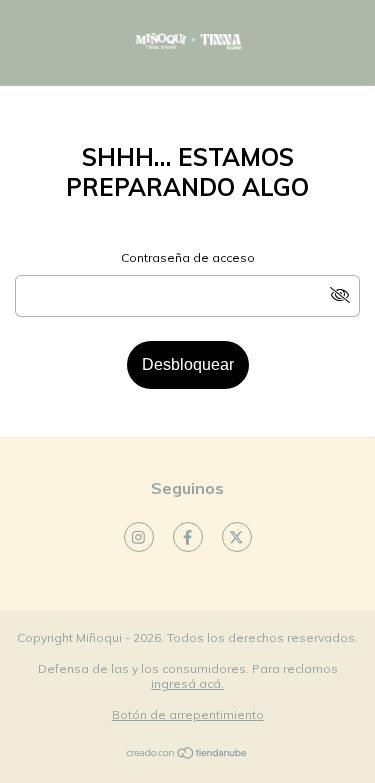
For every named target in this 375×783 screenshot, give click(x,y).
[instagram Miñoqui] (139, 537)
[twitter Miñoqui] (237, 537)
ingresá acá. (187, 683)
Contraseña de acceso (188, 257)
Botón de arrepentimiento (188, 714)
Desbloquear (188, 364)
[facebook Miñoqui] (188, 537)
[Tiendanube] (187, 755)
